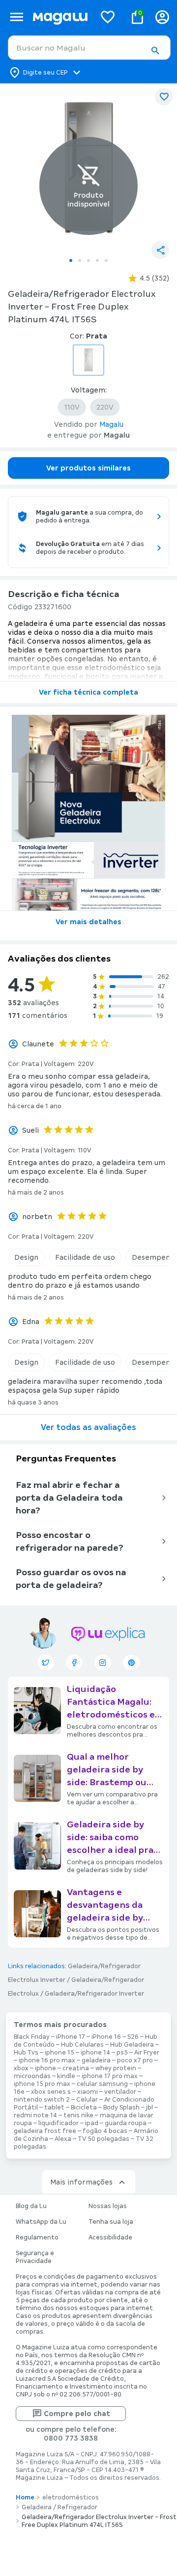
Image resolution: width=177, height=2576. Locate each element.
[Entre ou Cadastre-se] (162, 17)
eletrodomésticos (71, 2498)
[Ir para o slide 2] (80, 260)
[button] (155, 51)
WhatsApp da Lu (41, 2222)
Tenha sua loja (111, 2222)
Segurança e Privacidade (35, 2257)
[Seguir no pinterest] (131, 1663)
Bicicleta (84, 2108)
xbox (21, 2068)
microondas (32, 2076)
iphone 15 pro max (42, 2084)
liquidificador (59, 2123)
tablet (54, 2108)
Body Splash (121, 2108)
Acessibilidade (110, 2238)
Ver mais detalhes (88, 922)
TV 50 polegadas (103, 2139)
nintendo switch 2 (42, 2100)
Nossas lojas (108, 2206)
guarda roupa (126, 2123)
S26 (133, 2037)
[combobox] (89, 48)
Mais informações (81, 2182)
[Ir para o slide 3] (88, 260)
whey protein (116, 2068)
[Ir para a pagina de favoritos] (108, 17)
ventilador (120, 2092)
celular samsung (102, 2084)
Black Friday (32, 2037)
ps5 (122, 2053)
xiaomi (88, 2092)
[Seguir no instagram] (103, 1663)
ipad (92, 2123)
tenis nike (78, 2115)
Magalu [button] (111, 424)
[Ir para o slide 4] (97, 260)
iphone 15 (59, 2053)
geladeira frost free (45, 2131)
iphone (45, 2068)
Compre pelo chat (77, 2414)
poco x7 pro (135, 2060)
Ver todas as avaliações (88, 1427)
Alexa (63, 2139)
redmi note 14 (35, 2115)
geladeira (96, 2060)
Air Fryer (147, 2053)
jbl (149, 2108)
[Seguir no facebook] (74, 1663)
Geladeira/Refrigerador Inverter (94, 1994)
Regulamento (37, 2238)
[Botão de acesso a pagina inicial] (60, 17)
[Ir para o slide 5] (106, 260)
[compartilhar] (160, 250)
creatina (76, 2068)
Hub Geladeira (132, 2045)
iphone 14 (95, 2053)
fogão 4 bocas (105, 2131)
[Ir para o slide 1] (71, 260)
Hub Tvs (26, 2053)
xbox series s (51, 2092)
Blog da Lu (31, 2206)
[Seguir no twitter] (46, 1663)
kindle (66, 2076)
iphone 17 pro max (110, 2076)
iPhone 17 (71, 2037)
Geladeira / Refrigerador (59, 2507)
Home (25, 2498)
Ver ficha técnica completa (88, 692)
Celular (87, 2100)
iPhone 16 (106, 2037)
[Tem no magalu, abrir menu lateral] (16, 17)
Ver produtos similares (88, 468)
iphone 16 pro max (47, 2060)
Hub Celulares (82, 2045)
